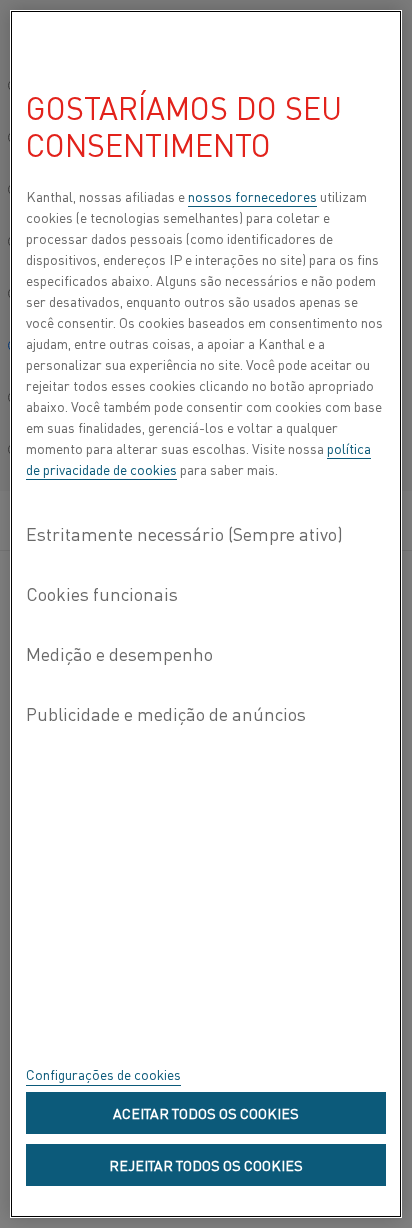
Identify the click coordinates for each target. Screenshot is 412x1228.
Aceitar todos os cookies (206, 1113)
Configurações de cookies (103, 1074)
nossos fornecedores (252, 196)
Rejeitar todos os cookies (206, 1165)
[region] (206, 614)
